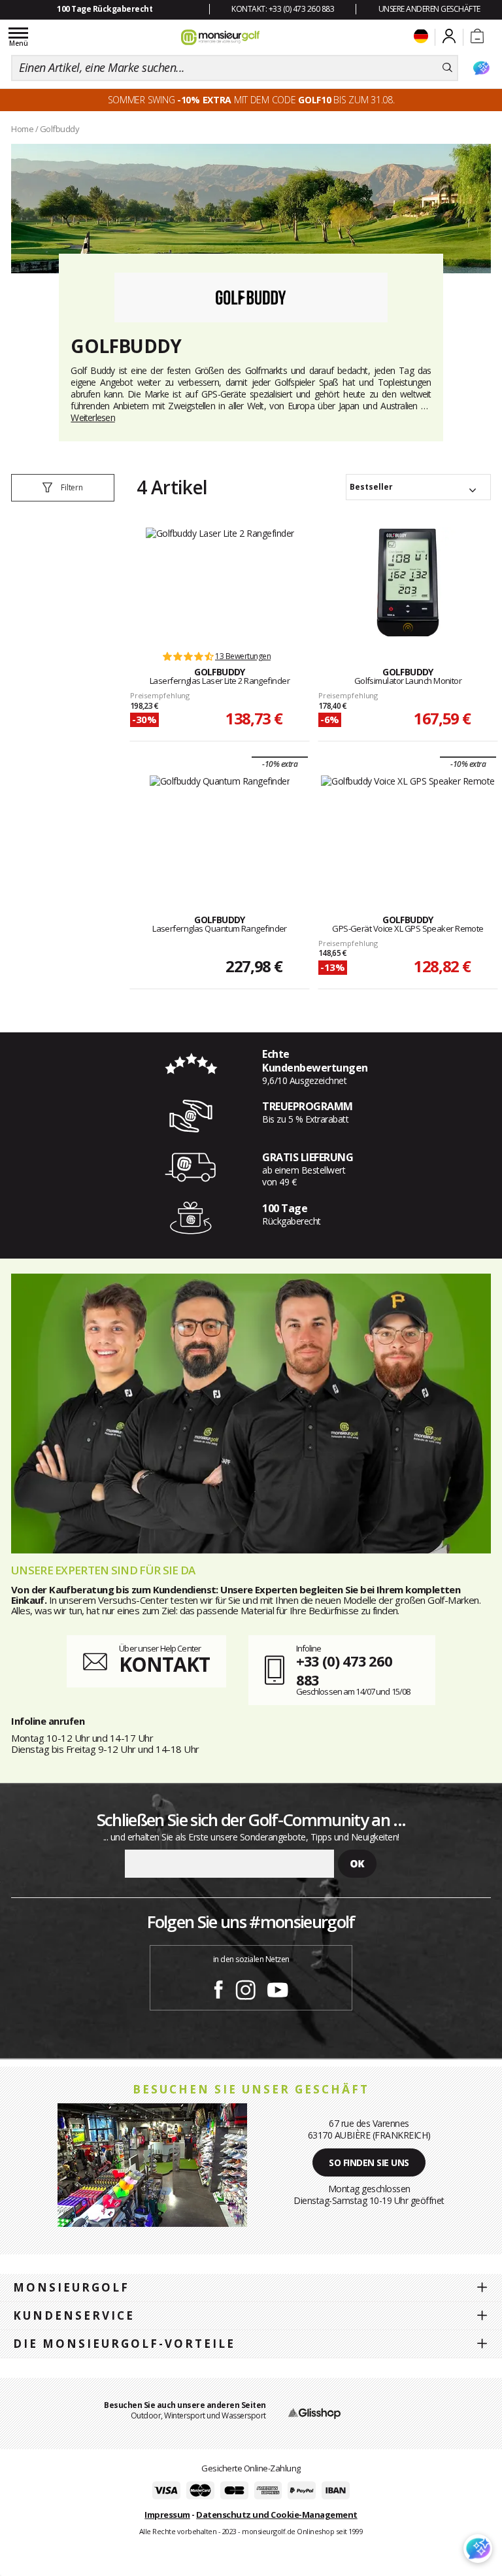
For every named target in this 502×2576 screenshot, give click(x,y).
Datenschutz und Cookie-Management (277, 2515)
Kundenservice (74, 2315)
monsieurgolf (71, 2287)
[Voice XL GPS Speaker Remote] (408, 830)
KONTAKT (164, 1664)
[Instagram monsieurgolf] (245, 1988)
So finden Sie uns (369, 2162)
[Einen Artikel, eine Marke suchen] (447, 68)
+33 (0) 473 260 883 (344, 1670)
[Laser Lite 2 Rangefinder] (220, 583)
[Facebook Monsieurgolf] (218, 1988)
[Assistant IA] (481, 68)
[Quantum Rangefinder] (220, 830)
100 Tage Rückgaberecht (105, 9)
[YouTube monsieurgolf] (278, 1988)
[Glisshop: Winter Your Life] (220, 37)
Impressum (167, 2515)
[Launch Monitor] (408, 583)
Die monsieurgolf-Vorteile (124, 2344)
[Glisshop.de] (314, 2413)
